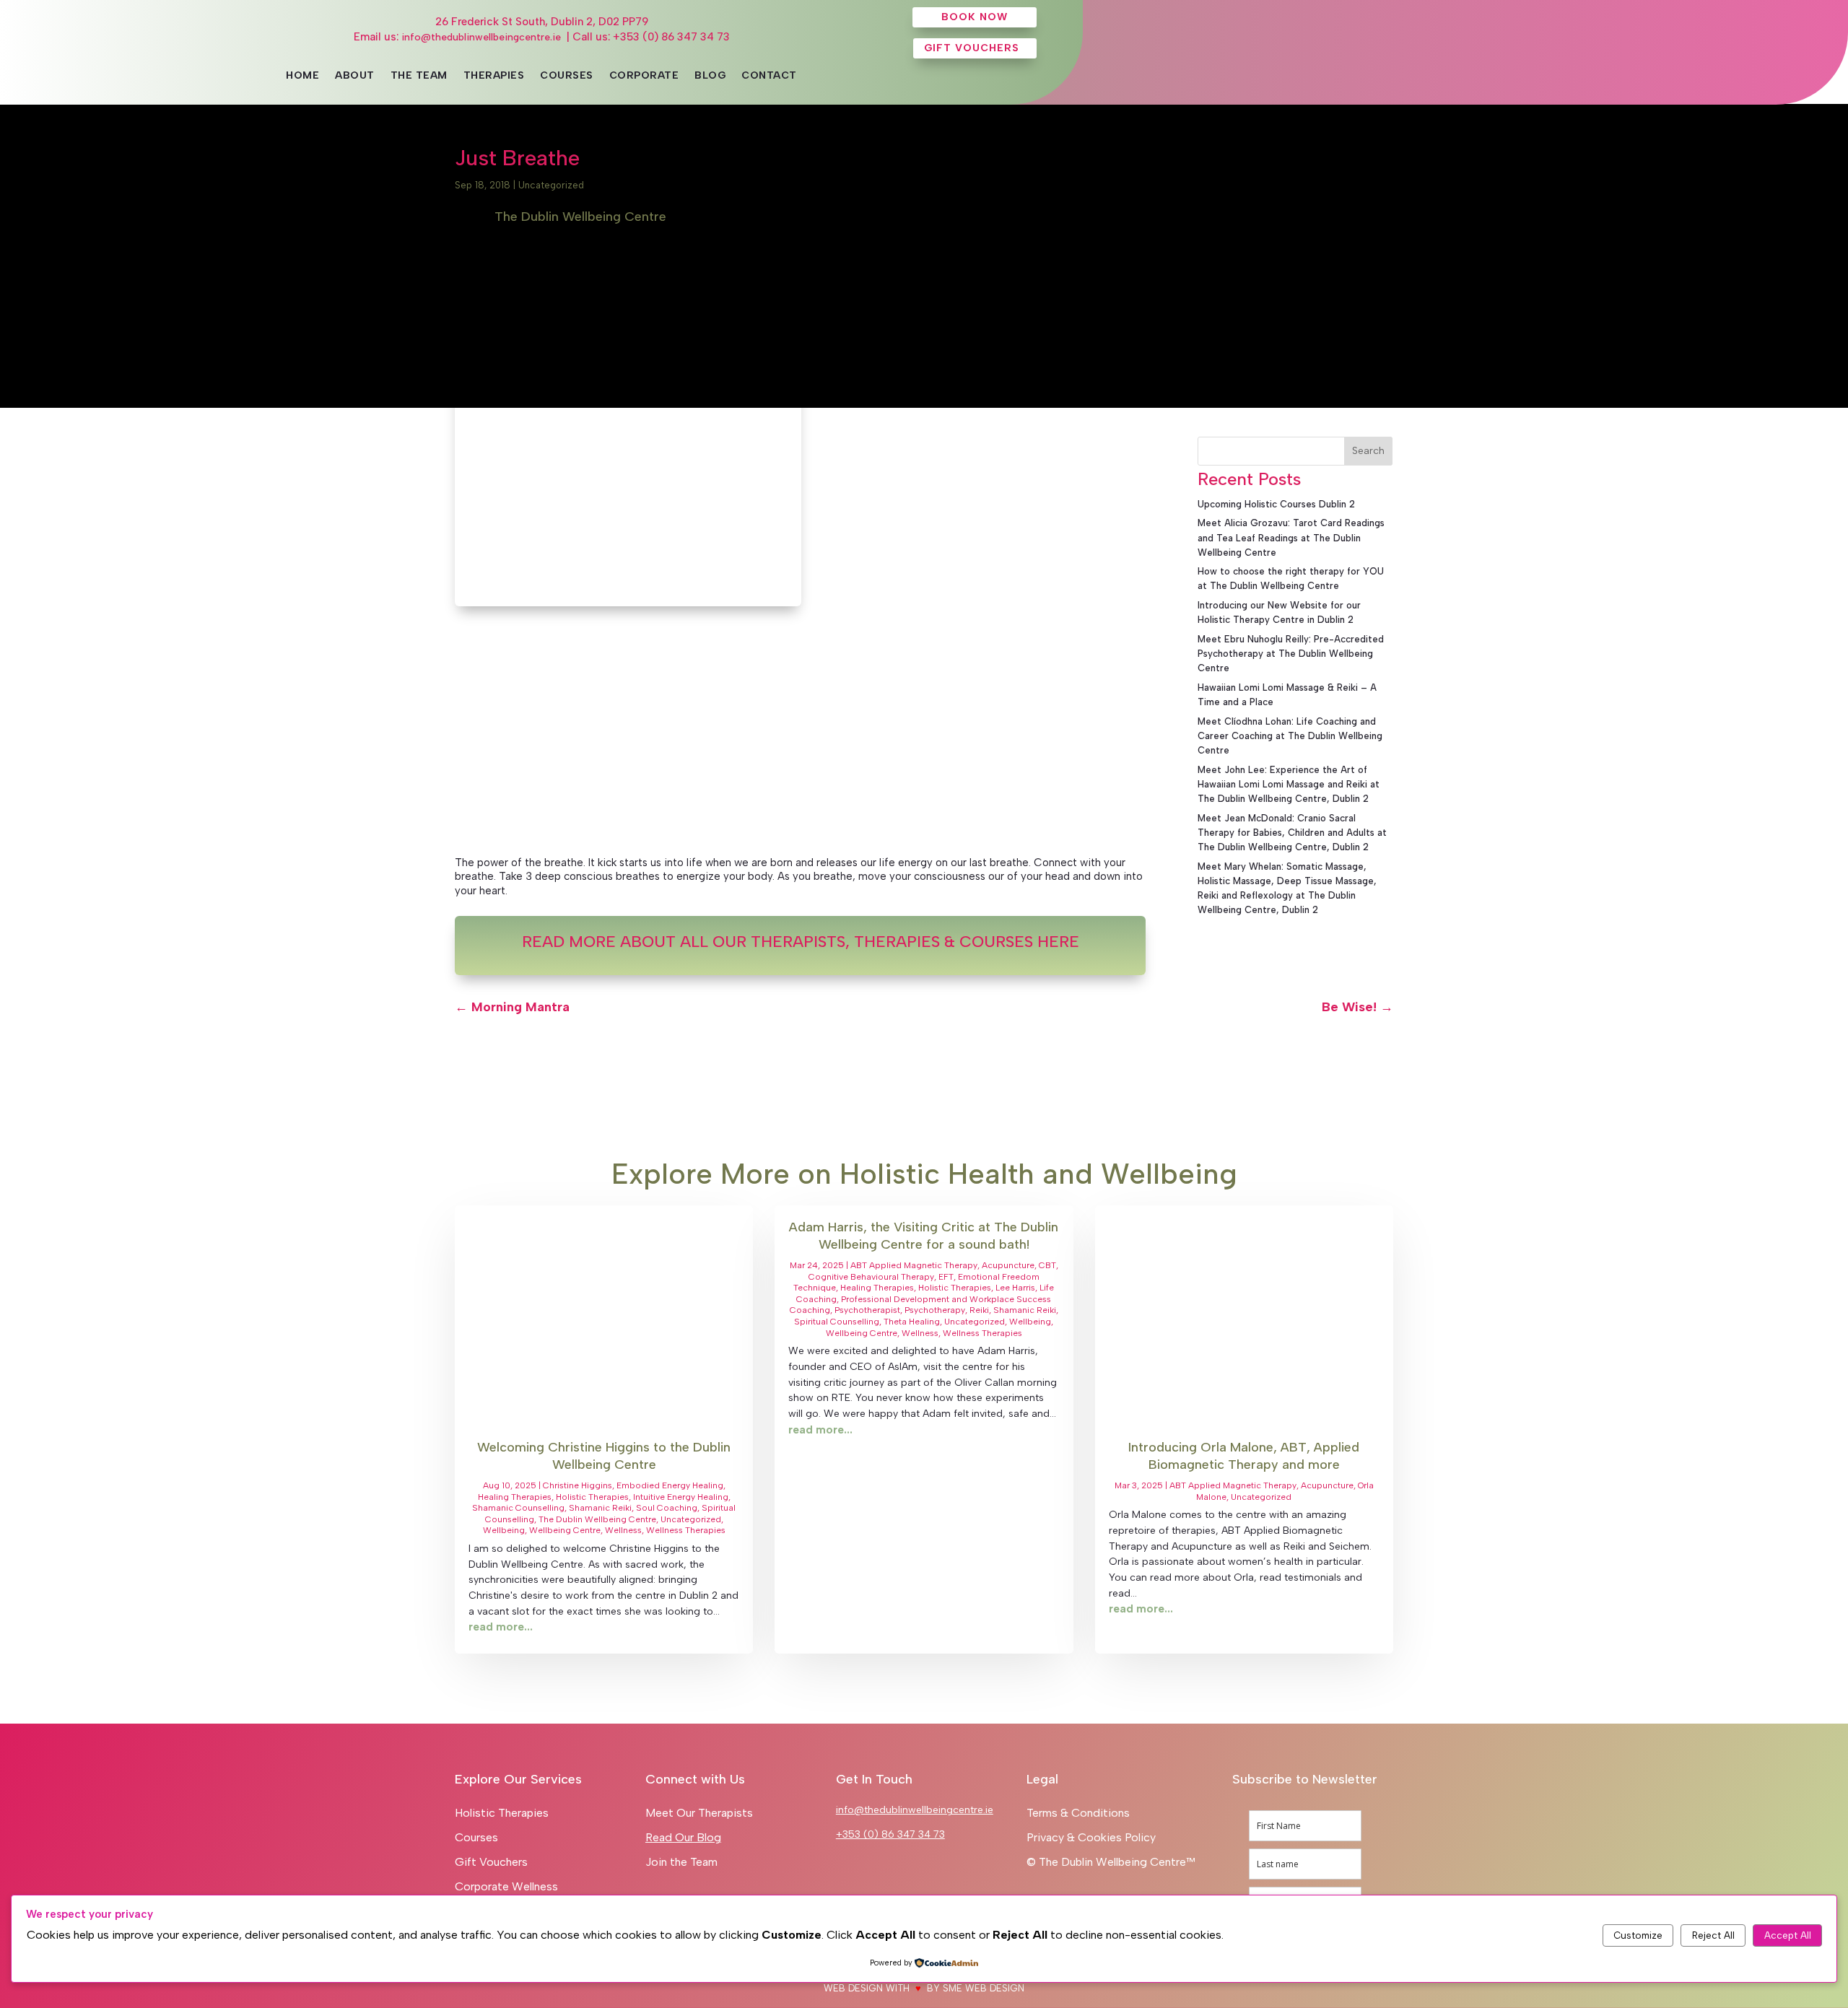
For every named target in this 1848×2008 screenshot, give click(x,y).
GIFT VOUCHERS (972, 48)
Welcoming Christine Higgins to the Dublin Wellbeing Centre (604, 1455)
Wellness (623, 1530)
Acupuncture (1008, 1265)
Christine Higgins (577, 1485)
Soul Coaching (667, 1508)
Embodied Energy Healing (670, 1485)
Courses (567, 76)
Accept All (1788, 1935)
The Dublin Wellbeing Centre (597, 1519)
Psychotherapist (867, 1310)
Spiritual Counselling (837, 1322)
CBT (1047, 1265)
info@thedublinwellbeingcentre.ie (481, 37)
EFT (946, 1277)
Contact (769, 76)
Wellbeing (504, 1530)
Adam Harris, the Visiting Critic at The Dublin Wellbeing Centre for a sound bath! (924, 1235)
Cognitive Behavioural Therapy (871, 1277)
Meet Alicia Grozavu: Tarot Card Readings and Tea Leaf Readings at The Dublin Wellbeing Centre (1291, 537)
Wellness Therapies (686, 1530)
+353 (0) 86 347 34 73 (890, 1834)
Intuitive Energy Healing (681, 1497)
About (355, 76)
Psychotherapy (935, 1310)
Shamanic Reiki (600, 1508)
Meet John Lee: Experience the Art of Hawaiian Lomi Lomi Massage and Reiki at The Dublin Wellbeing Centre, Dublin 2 (1289, 784)
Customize (1638, 1935)
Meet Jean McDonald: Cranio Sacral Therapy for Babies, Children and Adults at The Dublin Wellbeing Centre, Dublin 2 (1292, 833)
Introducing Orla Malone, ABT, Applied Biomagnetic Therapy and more (1244, 1455)
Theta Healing (912, 1322)
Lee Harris (1015, 1288)
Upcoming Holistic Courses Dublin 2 (1276, 504)
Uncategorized (551, 185)
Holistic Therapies (592, 1497)
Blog (710, 76)
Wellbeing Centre (565, 1530)
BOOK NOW (975, 17)
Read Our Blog (683, 1837)
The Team (419, 76)
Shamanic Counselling (518, 1508)
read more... (501, 1627)
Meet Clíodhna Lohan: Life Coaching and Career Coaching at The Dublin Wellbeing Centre (1290, 736)
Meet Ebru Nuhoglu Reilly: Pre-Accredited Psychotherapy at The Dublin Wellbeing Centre (1291, 654)
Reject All (1713, 1935)
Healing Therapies (515, 1497)
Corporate (644, 76)
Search (1368, 451)
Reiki (979, 1310)
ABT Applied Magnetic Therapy (914, 1265)
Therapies (494, 76)
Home (302, 76)
